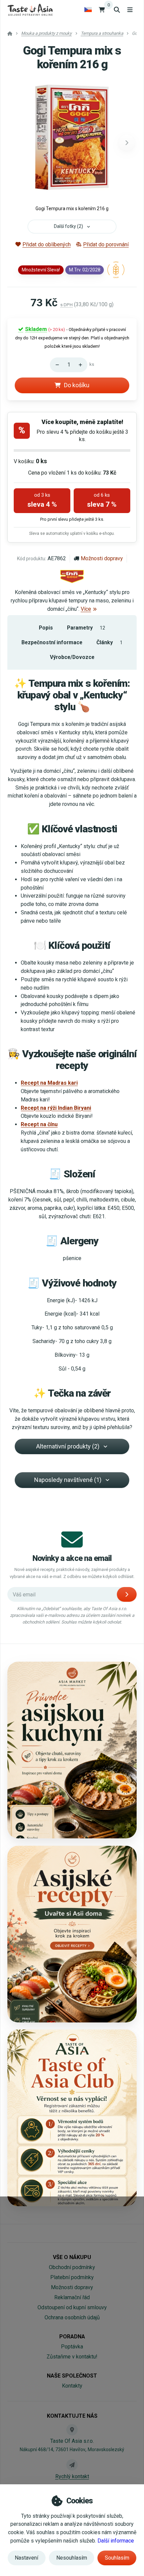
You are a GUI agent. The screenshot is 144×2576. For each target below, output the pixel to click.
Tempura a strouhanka (102, 33)
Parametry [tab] (86, 628)
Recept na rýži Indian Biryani (56, 1108)
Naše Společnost (72, 2376)
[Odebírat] (127, 1594)
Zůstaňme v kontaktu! (72, 2357)
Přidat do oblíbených (47, 244)
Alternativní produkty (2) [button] (68, 1446)
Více (86, 609)
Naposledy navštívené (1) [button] (68, 1480)
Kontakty (72, 2386)
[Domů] (30, 10)
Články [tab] (110, 642)
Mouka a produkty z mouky (46, 33)
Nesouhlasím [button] (72, 2558)
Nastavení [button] (26, 2558)
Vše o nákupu (72, 2257)
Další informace (116, 2541)
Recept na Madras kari (49, 1083)
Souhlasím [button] (117, 2558)
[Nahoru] (82, 365)
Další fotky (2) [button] (68, 226)
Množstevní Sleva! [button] (41, 270)
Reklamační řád (72, 2297)
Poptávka (72, 2347)
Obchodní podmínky (72, 2267)
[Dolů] (55, 365)
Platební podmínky (72, 2277)
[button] (127, 143)
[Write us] (72, 2465)
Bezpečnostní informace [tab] (52, 642)
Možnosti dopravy (102, 558)
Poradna (72, 2337)
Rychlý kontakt (72, 2476)
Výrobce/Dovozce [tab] (72, 657)
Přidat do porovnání (106, 244)
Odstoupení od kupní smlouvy (72, 2307)
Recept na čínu (39, 1124)
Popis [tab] (46, 628)
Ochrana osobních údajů (72, 2317)
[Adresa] (72, 2430)
